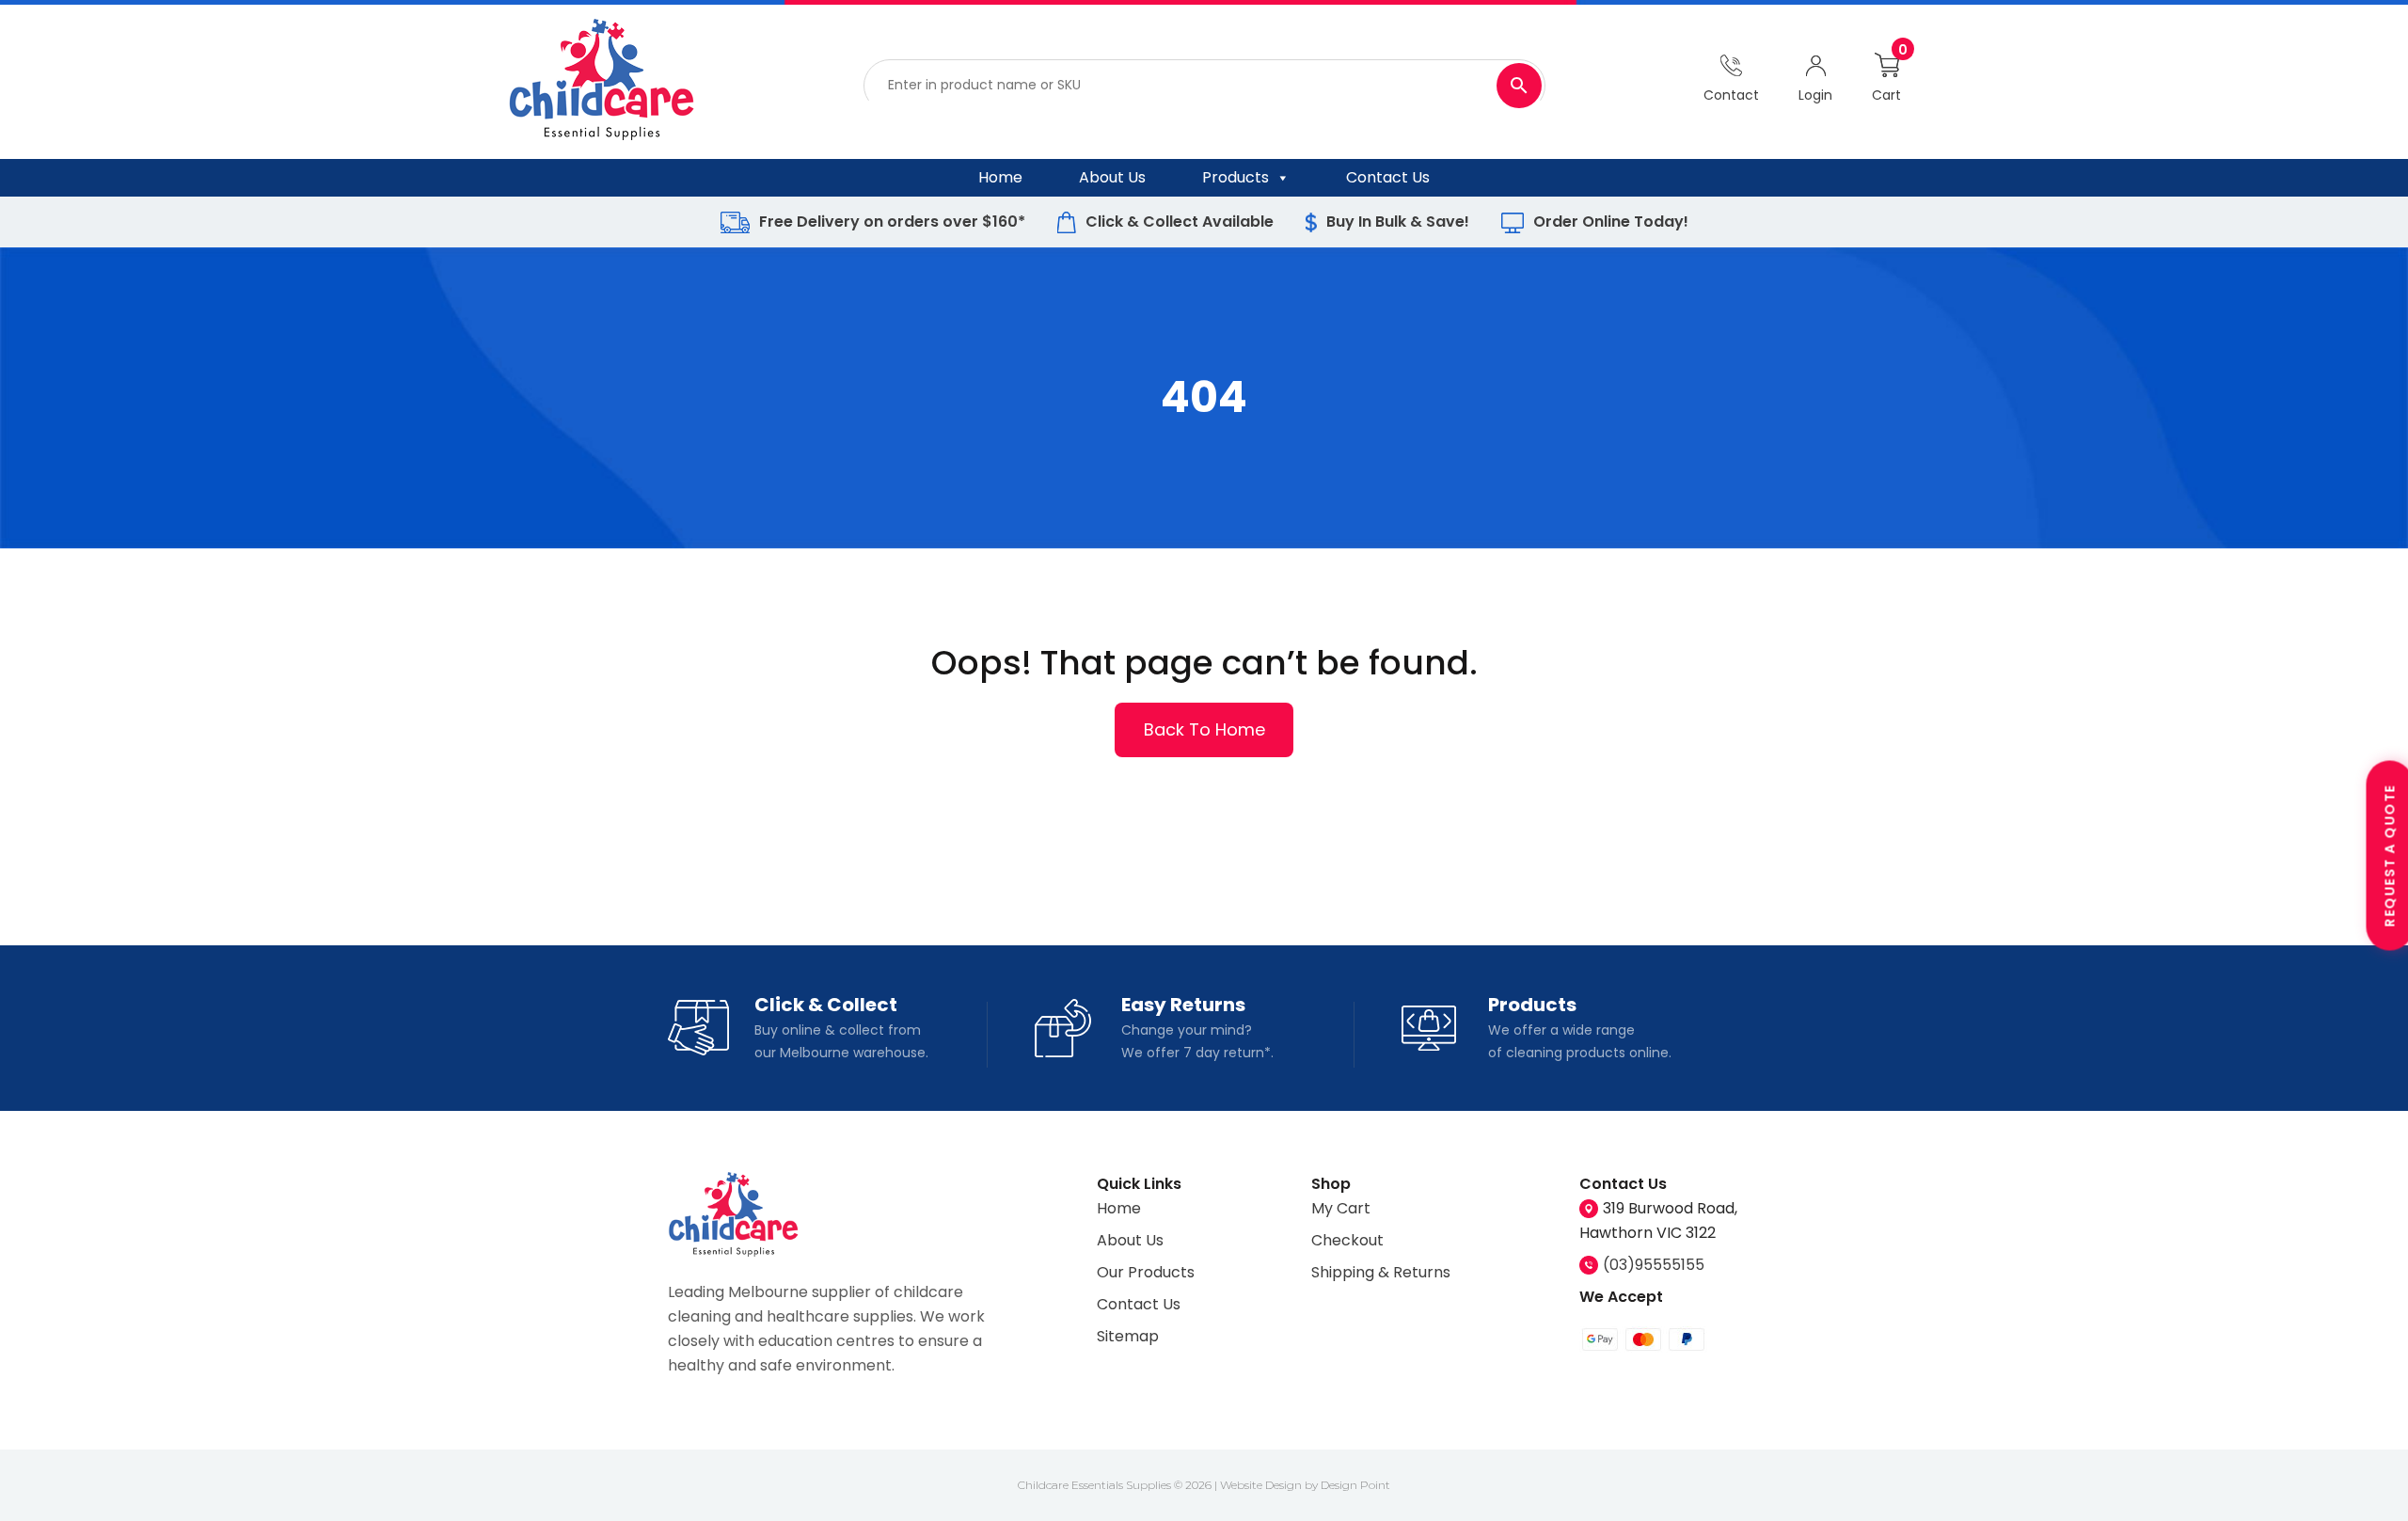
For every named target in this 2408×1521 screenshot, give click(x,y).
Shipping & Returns (1381, 1272)
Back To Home (1204, 729)
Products (1236, 177)
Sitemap (1128, 1336)
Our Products (1146, 1272)
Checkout (1347, 1240)
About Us (1112, 177)
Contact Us (1388, 177)
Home (1000, 177)
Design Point (1355, 1485)
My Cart (1341, 1208)
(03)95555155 (1654, 1265)
